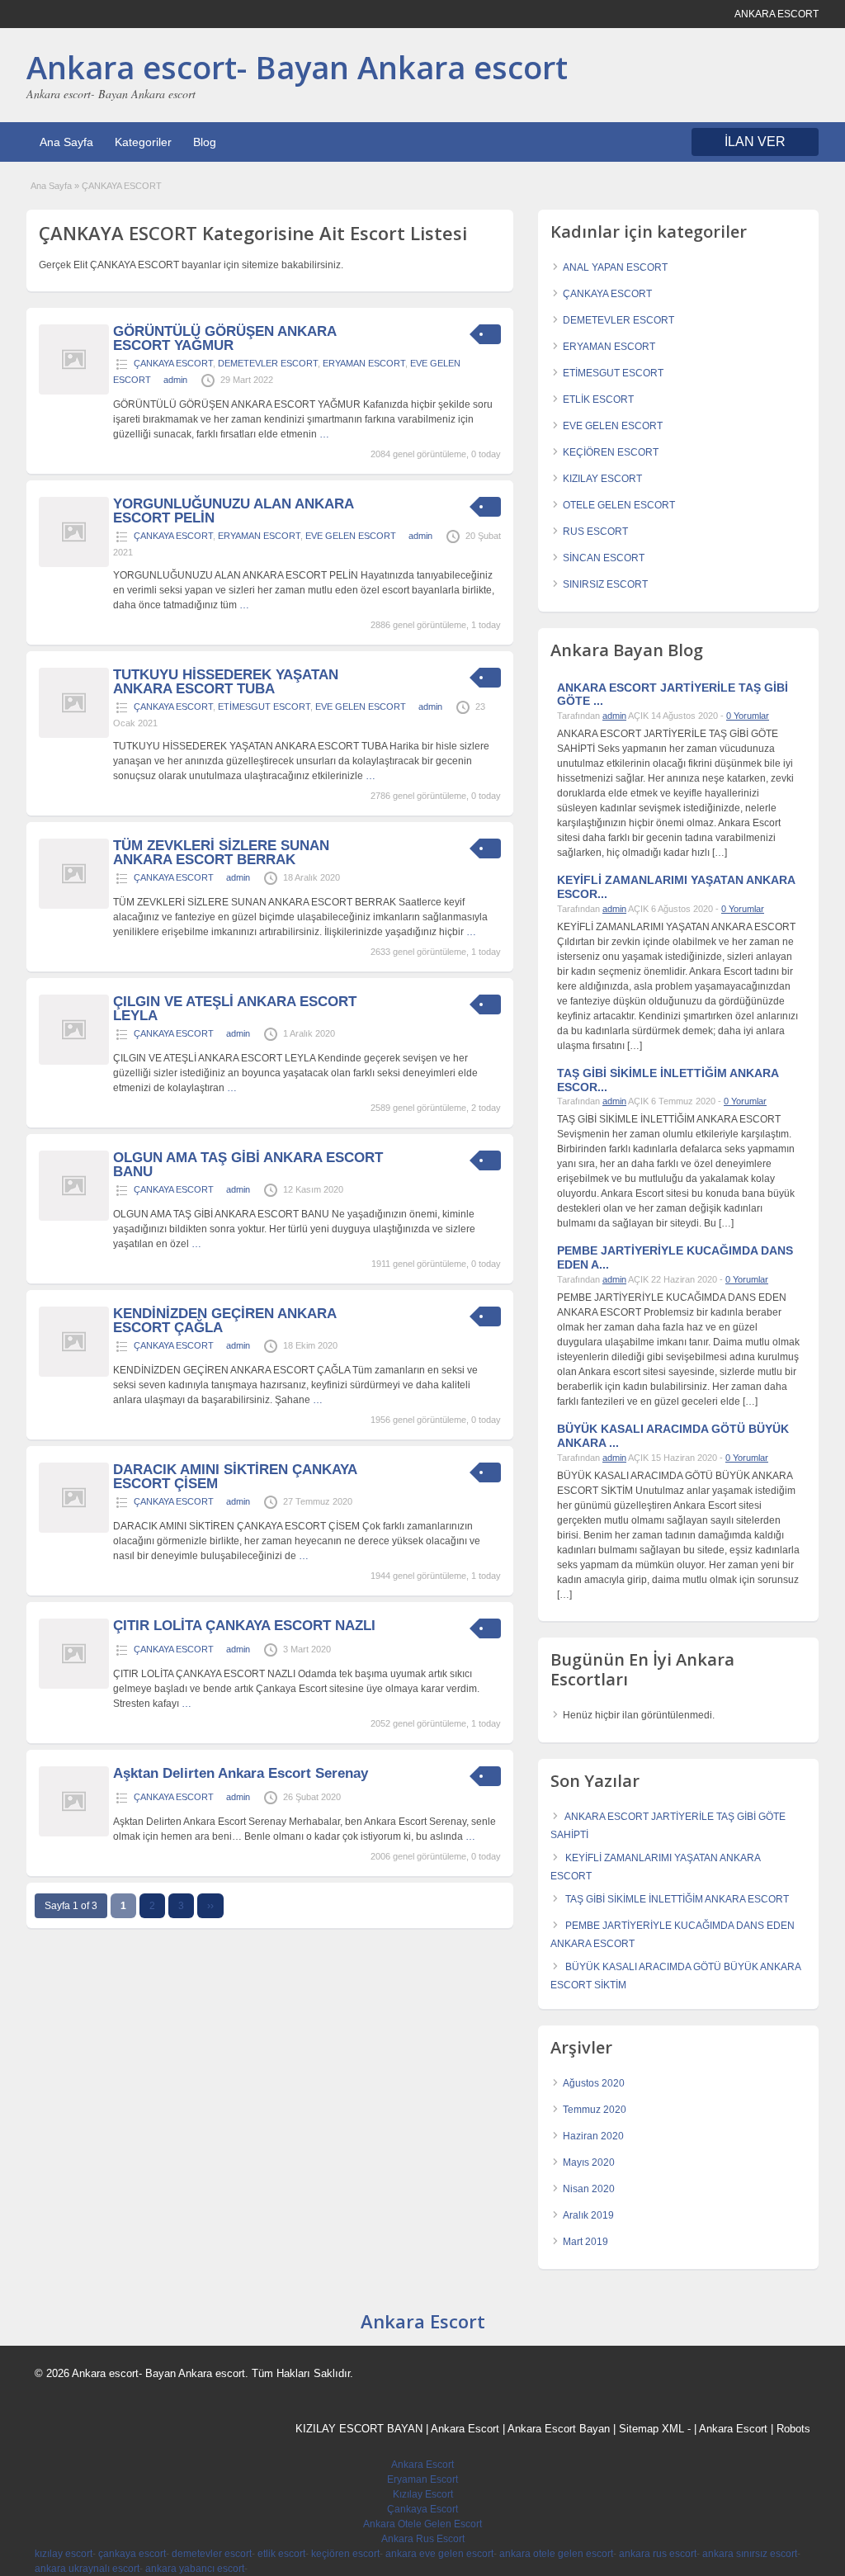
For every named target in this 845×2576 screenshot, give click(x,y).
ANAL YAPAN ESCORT (615, 267)
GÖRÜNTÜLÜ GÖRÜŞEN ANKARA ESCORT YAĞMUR (224, 338)
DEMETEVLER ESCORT (268, 363)
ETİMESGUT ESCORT (264, 707)
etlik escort (281, 2554)
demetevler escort (212, 2554)
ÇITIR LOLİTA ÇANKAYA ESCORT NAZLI (244, 1626)
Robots (793, 2429)
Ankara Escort (423, 2321)
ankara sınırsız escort (750, 2554)
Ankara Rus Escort (423, 2539)
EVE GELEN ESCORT (351, 536)
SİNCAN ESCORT (604, 558)
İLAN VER (755, 142)
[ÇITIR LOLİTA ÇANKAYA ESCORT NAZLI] (74, 1685)
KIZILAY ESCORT (602, 479)
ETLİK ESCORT (598, 399)
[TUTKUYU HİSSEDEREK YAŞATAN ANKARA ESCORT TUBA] (74, 735)
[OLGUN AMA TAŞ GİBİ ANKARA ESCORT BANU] (74, 1217)
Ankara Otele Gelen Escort (422, 2524)
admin (175, 380)
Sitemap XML (651, 2429)
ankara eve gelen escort (439, 2554)
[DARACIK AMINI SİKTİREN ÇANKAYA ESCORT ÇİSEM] (74, 1529)
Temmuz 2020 (595, 2110)
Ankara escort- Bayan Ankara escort (297, 67)
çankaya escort (132, 2554)
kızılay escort (64, 2554)
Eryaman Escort (422, 2479)
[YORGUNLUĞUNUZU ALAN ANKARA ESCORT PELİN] (74, 564)
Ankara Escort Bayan (559, 2429)
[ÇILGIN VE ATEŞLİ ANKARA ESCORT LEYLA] (74, 1061)
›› (210, 1906)
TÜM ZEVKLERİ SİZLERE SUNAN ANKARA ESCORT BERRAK (221, 853)
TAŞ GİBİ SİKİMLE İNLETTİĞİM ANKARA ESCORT (677, 1899)
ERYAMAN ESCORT (364, 363)
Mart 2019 (585, 2242)
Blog (205, 142)
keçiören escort (345, 2554)
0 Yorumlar (748, 716)
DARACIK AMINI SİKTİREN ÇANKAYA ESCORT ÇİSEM (235, 1477)
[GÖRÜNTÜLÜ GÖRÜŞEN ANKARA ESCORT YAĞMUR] (74, 391)
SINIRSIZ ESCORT (605, 584)
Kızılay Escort (423, 2494)
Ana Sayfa (66, 142)
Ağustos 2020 (594, 2083)
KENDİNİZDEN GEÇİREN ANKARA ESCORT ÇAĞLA (224, 1321)
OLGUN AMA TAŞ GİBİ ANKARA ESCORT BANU (248, 1165)
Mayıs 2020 (589, 2162)
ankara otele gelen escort (556, 2554)
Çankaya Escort (422, 2509)
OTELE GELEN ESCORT (619, 505)
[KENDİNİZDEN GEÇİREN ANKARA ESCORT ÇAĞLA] (74, 1373)
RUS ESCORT (595, 532)
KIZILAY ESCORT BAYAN (359, 2429)
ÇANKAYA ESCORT (173, 363)
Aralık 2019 (588, 2215)
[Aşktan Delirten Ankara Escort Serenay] (74, 1833)
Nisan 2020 (589, 2189)
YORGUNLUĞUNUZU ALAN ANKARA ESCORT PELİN (233, 511)
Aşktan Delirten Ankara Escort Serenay (241, 1773)
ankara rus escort (658, 2554)
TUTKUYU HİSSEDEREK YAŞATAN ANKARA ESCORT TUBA (226, 682)
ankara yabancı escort (195, 2569)
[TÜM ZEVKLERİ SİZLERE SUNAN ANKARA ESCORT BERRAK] (74, 905)
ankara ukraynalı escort (87, 2569)
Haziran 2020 (593, 2136)
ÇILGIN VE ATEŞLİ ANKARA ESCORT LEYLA (235, 1009)
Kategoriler (143, 142)
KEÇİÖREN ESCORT (611, 452)
